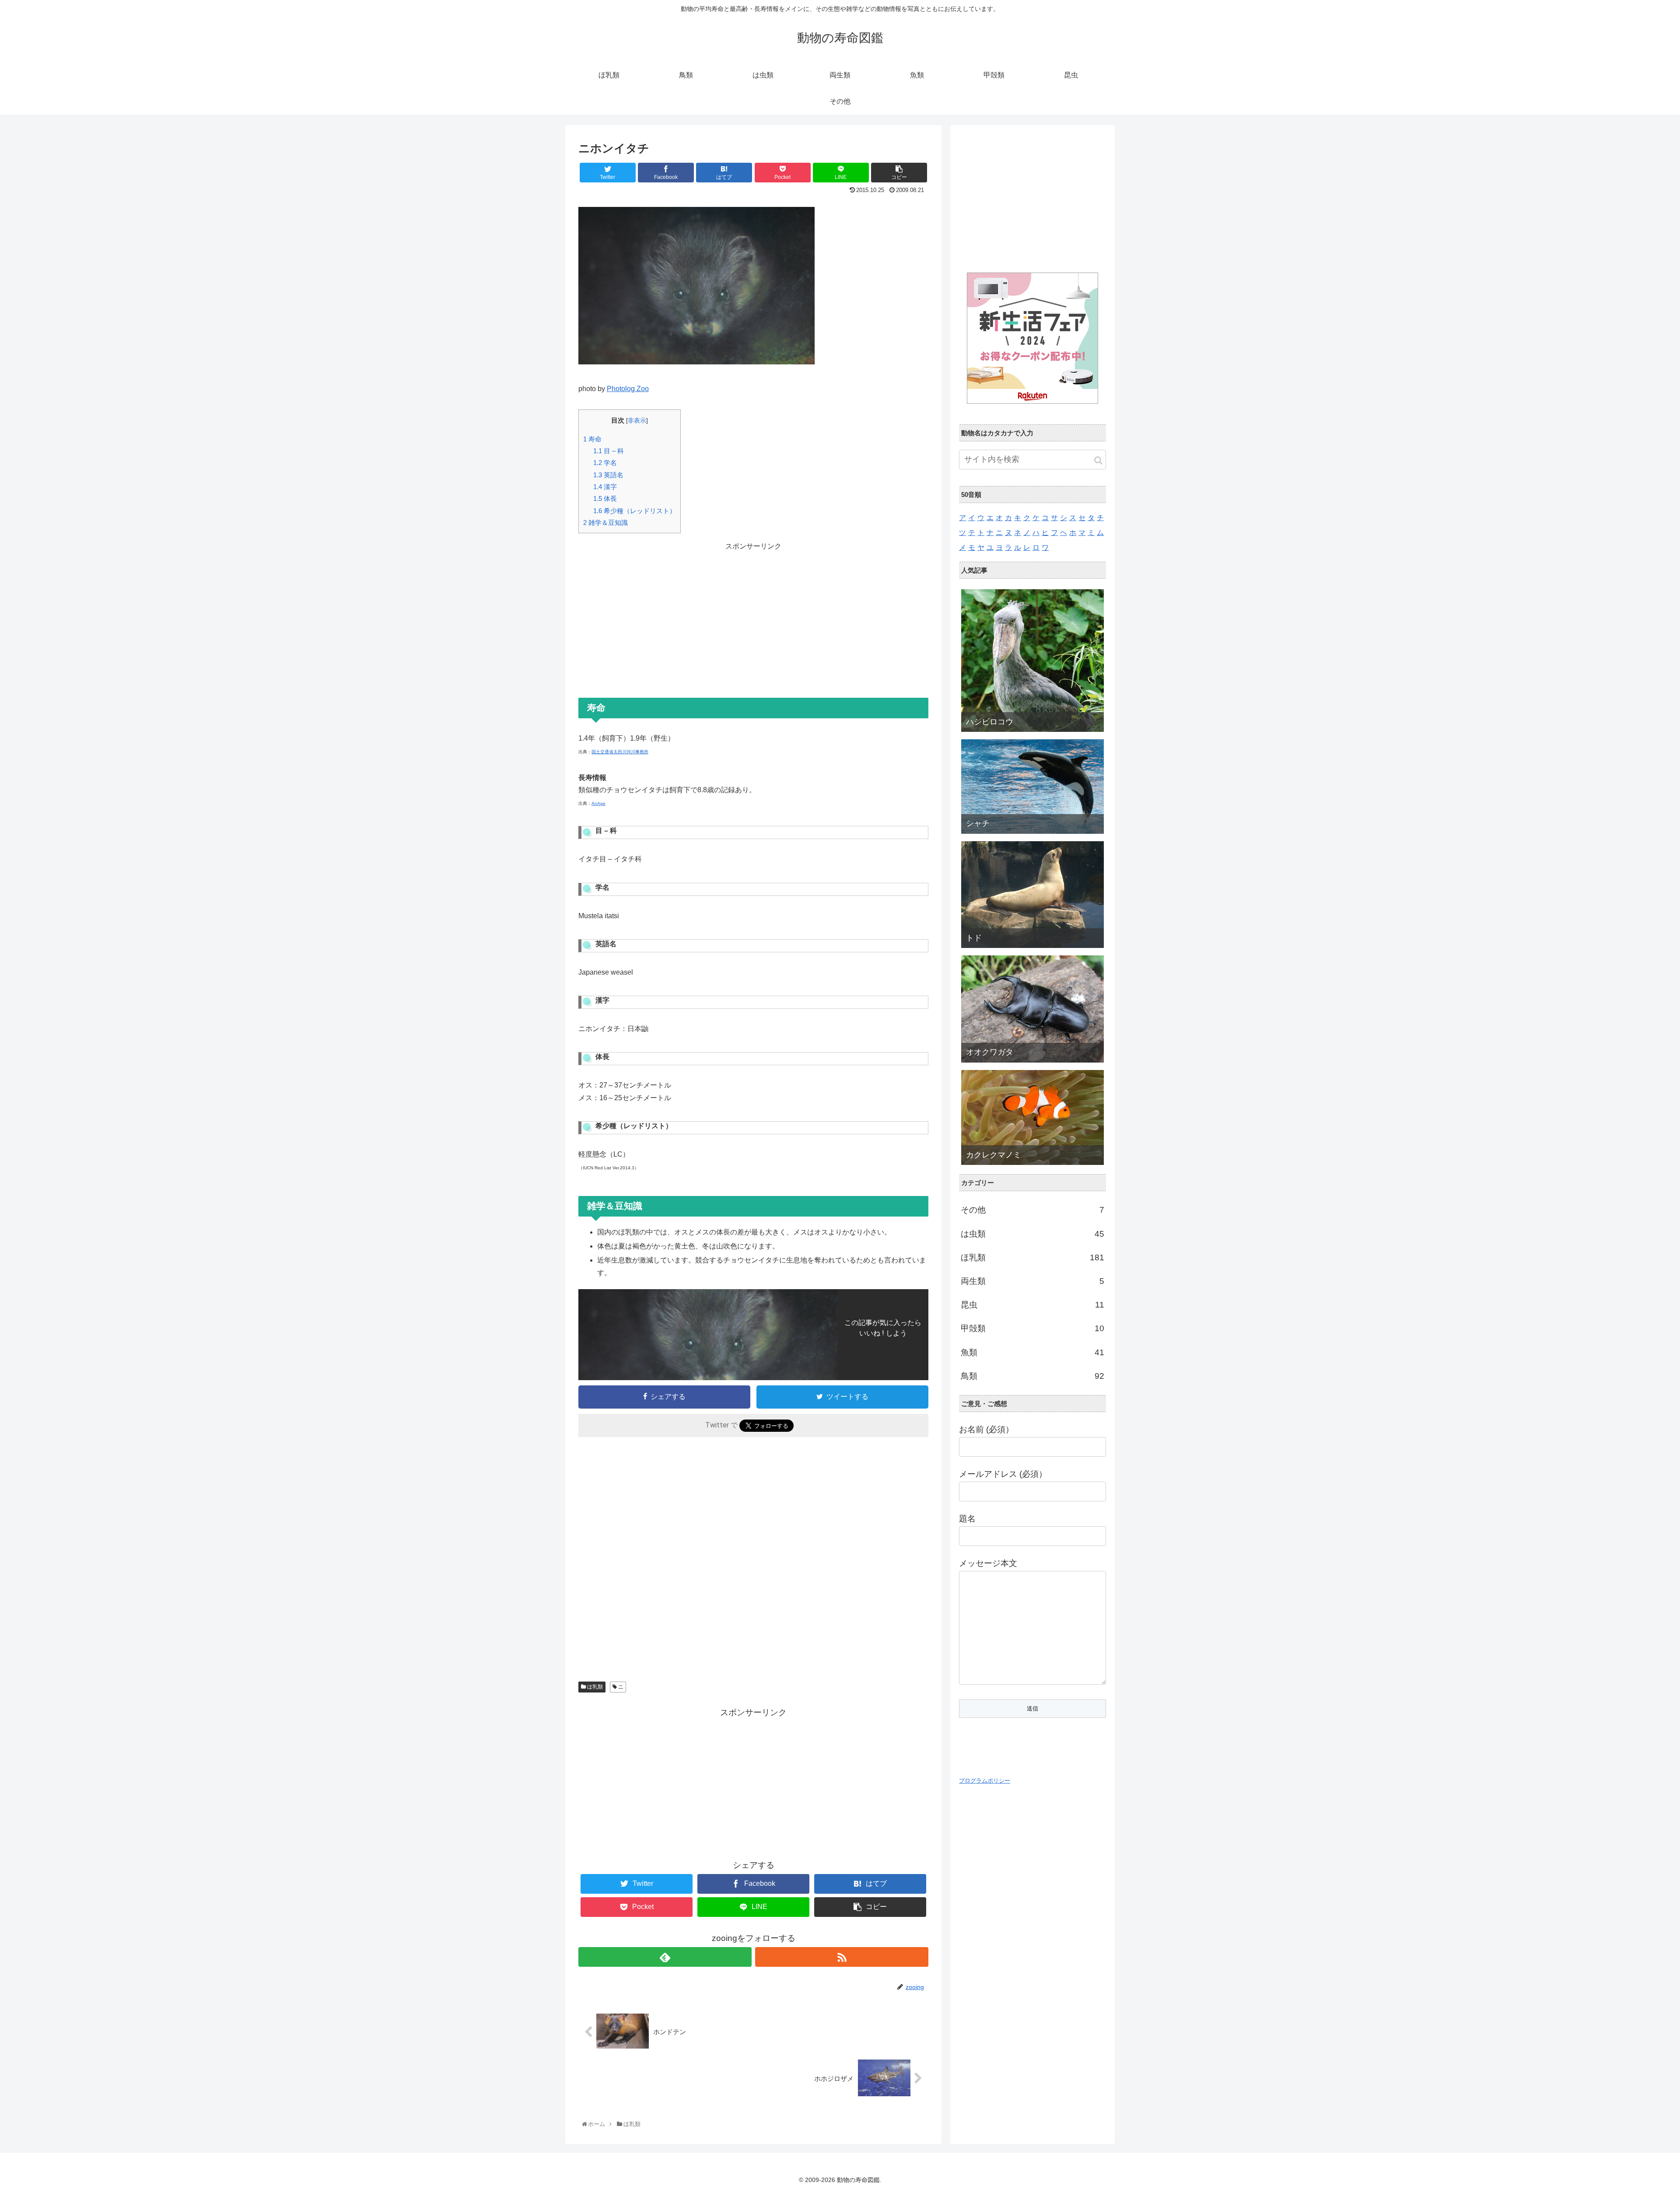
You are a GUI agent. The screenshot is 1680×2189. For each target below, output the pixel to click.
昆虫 (1032, 1305)
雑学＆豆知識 (605, 523)
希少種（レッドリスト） (635, 511)
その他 (1032, 1210)
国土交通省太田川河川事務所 (620, 752)
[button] (1098, 460)
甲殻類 (1032, 1328)
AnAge (598, 803)
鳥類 (1032, 1376)
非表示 (637, 421)
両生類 (1032, 1281)
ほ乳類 (594, 1687)
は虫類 (1032, 1234)
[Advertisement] (753, 614)
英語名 (608, 475)
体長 (605, 498)
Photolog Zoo (628, 389)
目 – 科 (609, 451)
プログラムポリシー (985, 1781)
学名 (605, 463)
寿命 (592, 439)
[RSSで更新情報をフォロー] (842, 1957)
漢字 (605, 487)
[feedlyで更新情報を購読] (665, 1957)
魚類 (1032, 1352)
